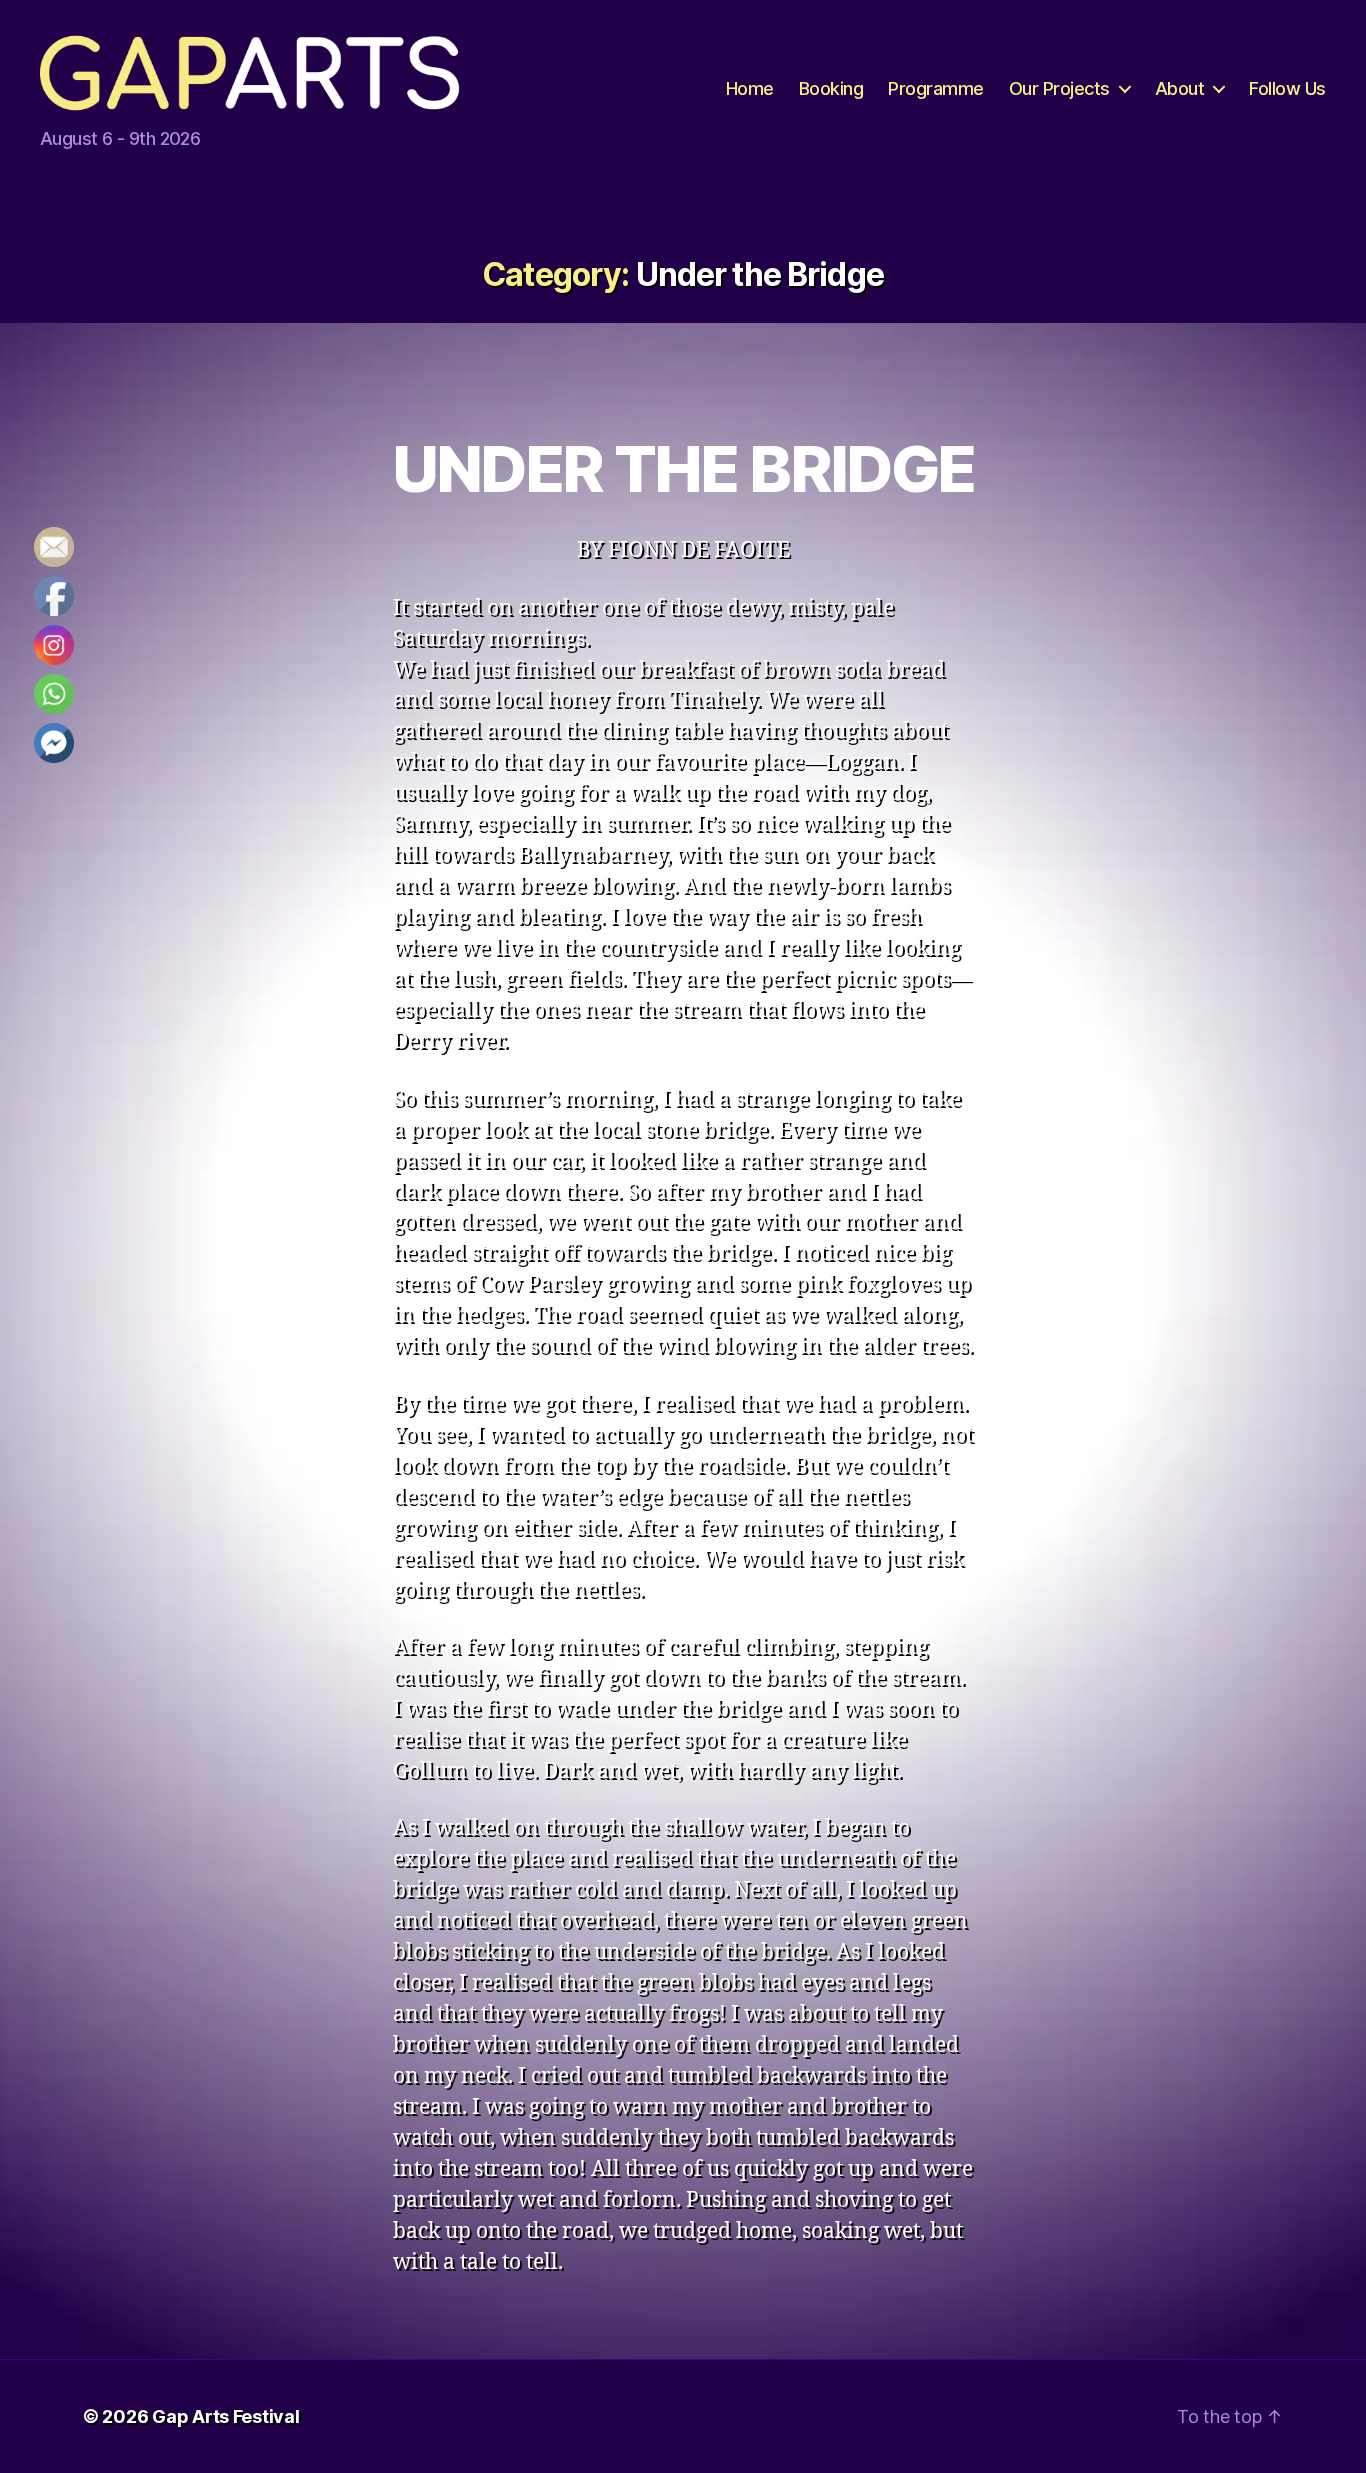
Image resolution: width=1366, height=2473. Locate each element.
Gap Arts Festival (225, 2416)
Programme (936, 88)
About (1180, 88)
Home (750, 88)
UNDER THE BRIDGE (683, 468)
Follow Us (1287, 88)
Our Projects (1059, 88)
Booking (831, 88)
